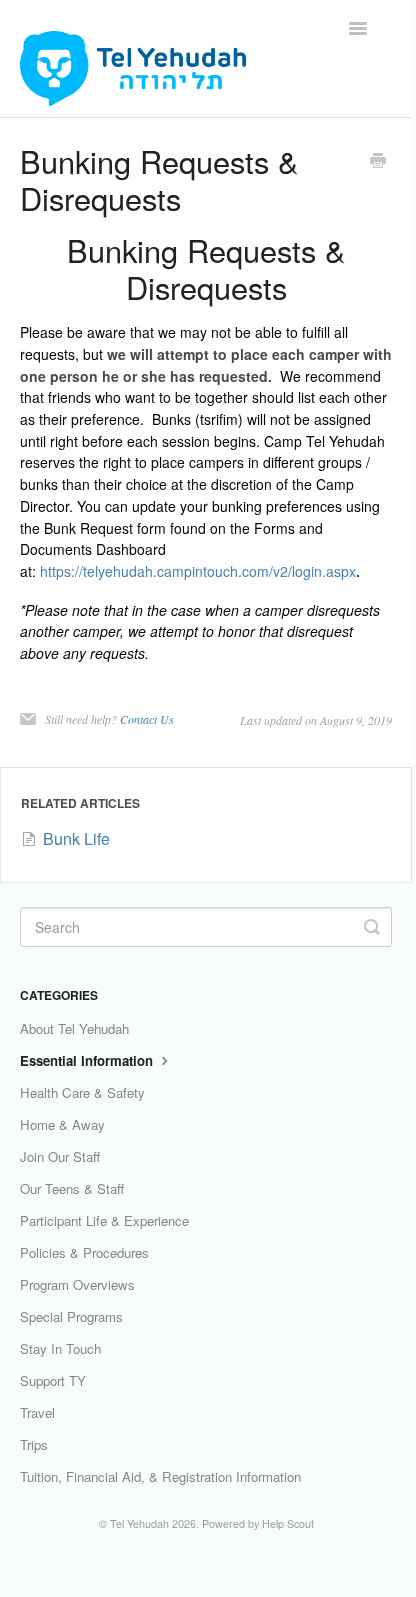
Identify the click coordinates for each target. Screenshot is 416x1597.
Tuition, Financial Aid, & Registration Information (160, 1476)
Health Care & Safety (82, 1092)
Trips (34, 1444)
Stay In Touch (60, 1348)
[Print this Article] (378, 162)
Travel (37, 1412)
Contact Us (147, 719)
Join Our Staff (60, 1156)
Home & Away (62, 1124)
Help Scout (288, 1523)
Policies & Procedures (84, 1252)
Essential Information (88, 1060)
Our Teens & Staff (72, 1188)
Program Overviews (77, 1284)
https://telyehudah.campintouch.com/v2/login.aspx (198, 571)
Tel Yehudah (139, 1523)
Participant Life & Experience (104, 1220)
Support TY (53, 1380)
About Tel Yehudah (74, 1028)
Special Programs (71, 1316)
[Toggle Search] (372, 927)
